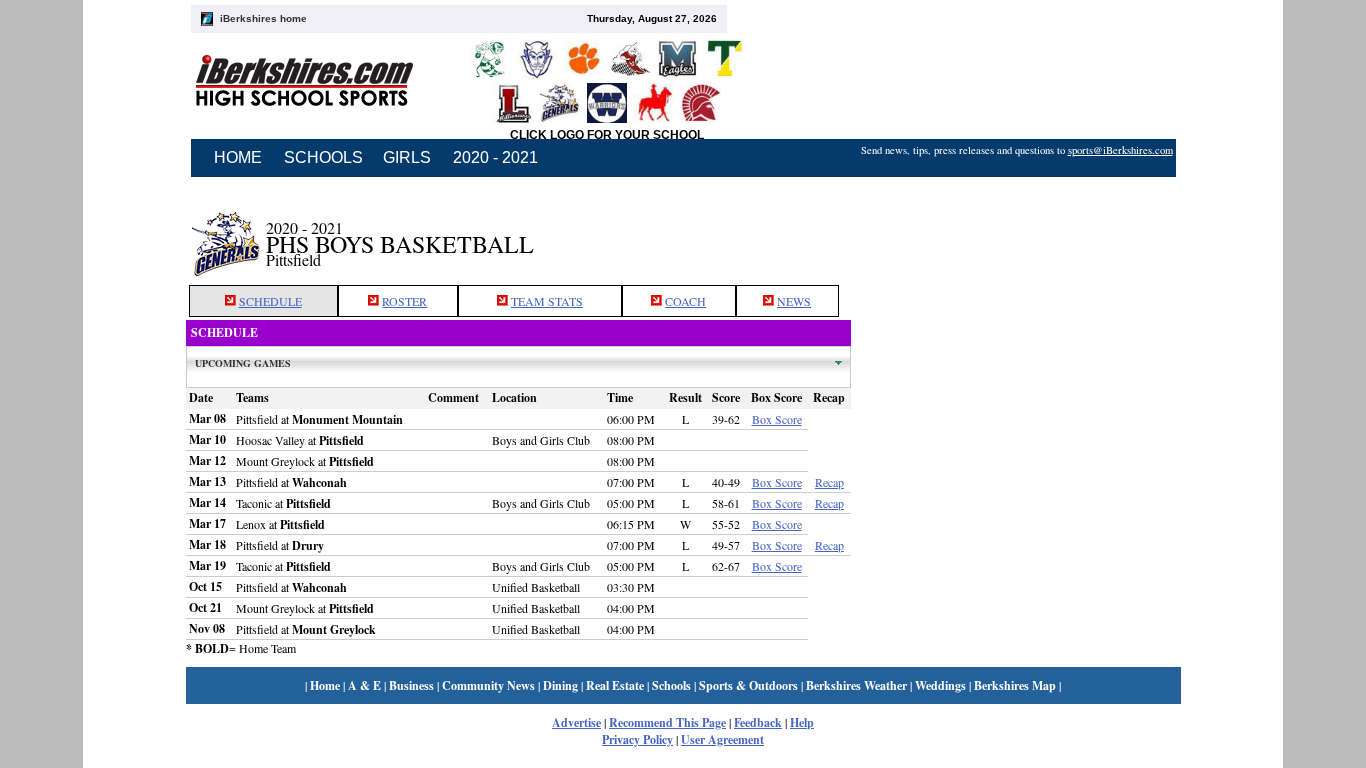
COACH (685, 301)
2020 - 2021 (495, 157)
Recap (829, 482)
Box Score (777, 419)
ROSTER (404, 301)
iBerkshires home (263, 18)
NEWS (794, 301)
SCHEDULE (270, 301)
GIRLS (407, 157)
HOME (238, 157)
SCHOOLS (323, 157)
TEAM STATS (547, 301)
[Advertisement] (1016, 233)
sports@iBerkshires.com (1120, 150)
